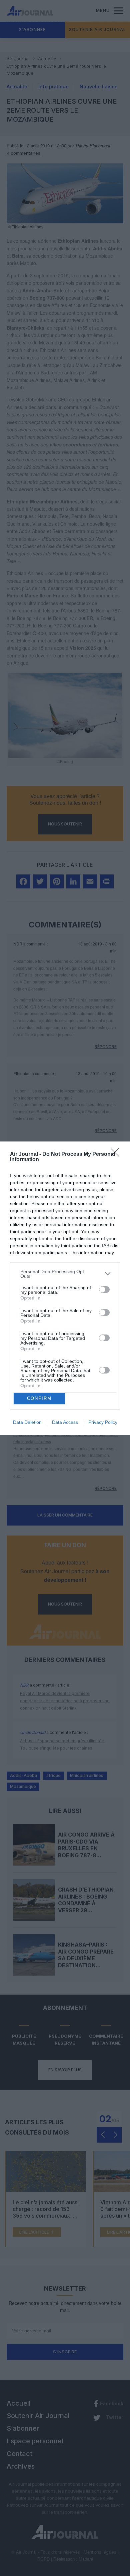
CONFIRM (39, 1398)
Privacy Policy (103, 1422)
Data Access (65, 1422)
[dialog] (65, 1288)
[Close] (117, 1154)
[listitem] (65, 1274)
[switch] (104, 1290)
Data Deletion (27, 1422)
